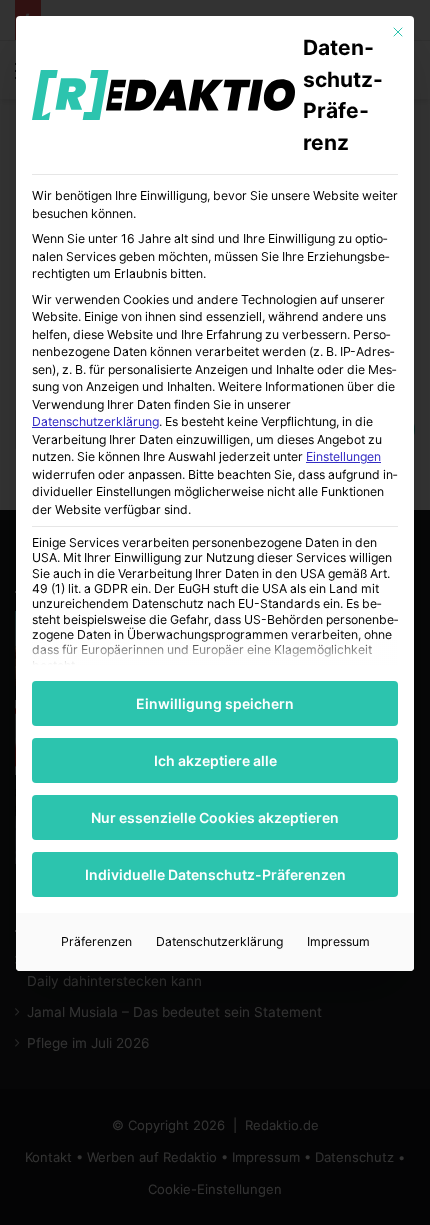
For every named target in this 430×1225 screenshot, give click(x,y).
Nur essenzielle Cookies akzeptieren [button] (215, 817)
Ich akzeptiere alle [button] (215, 760)
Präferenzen (96, 941)
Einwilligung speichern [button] (215, 703)
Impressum (338, 941)
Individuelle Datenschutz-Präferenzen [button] (215, 874)
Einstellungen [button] (343, 456)
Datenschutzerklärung (95, 421)
